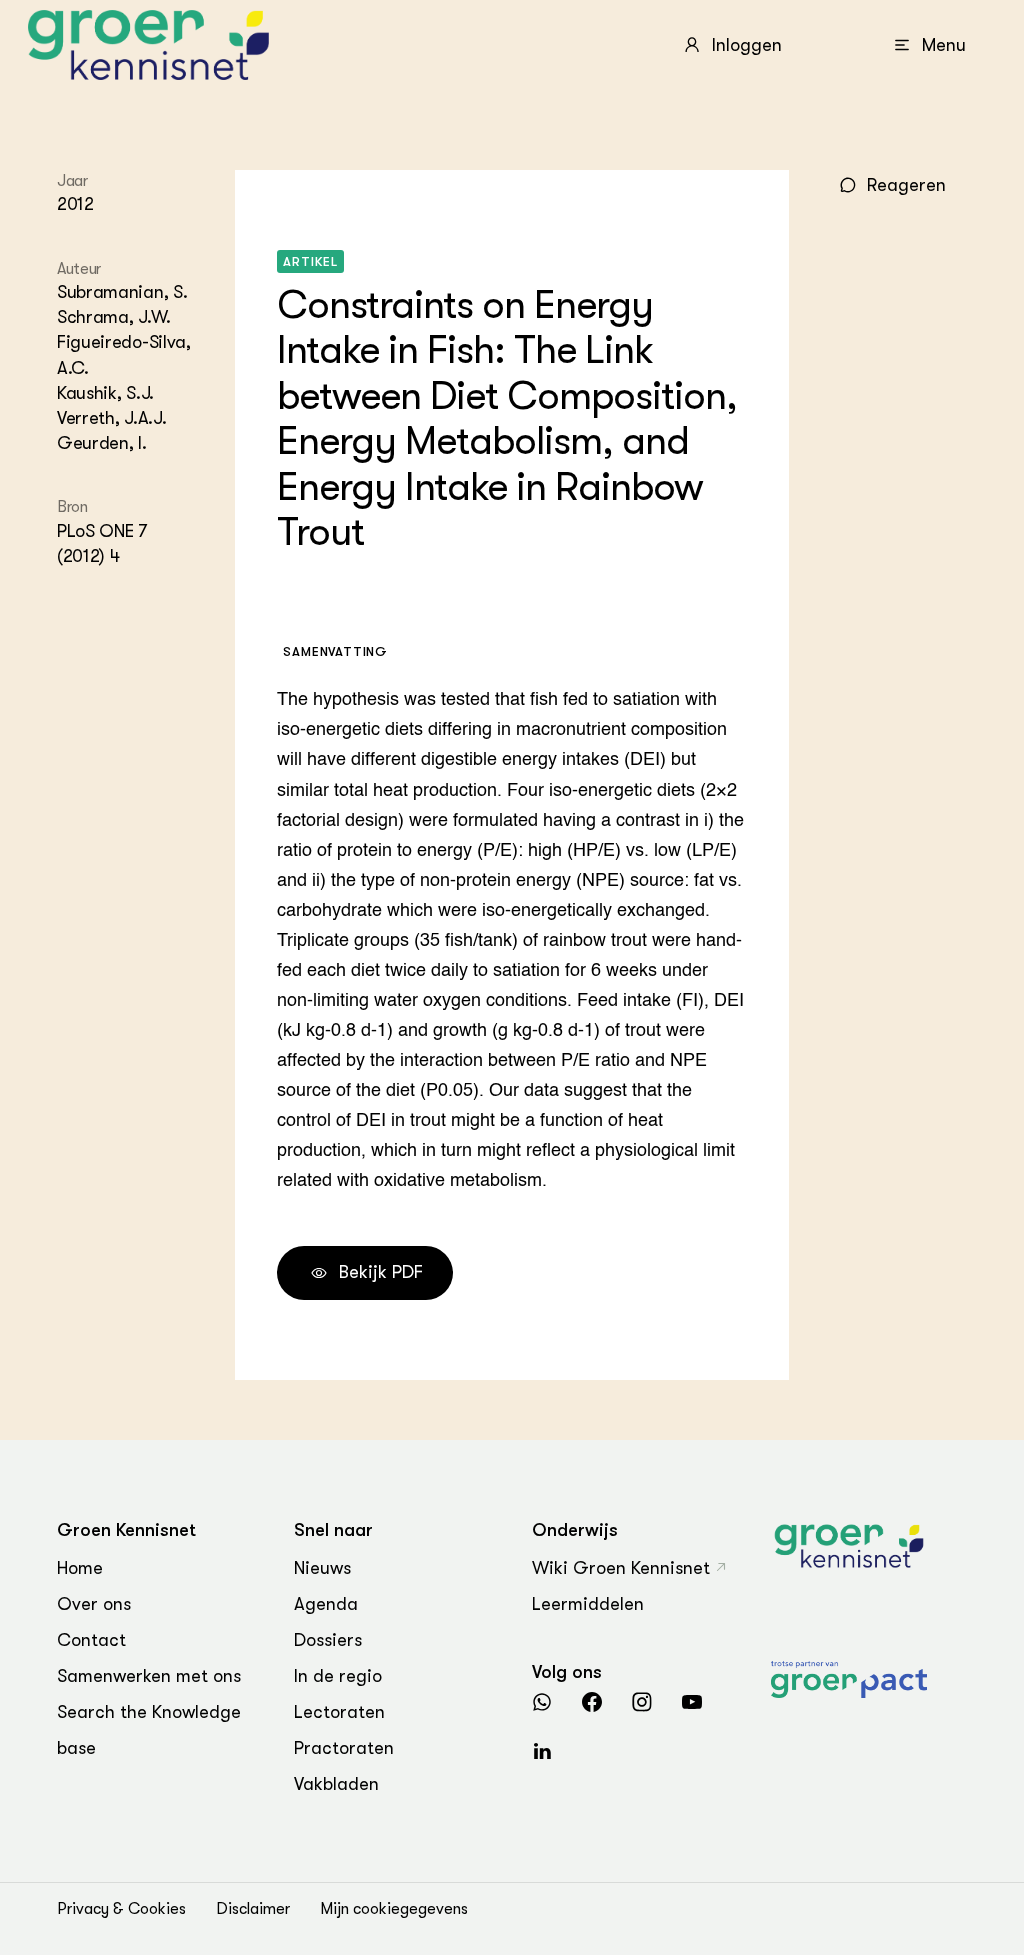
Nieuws (322, 1568)
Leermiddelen (588, 1604)
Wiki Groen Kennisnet (621, 1568)
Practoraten (344, 1748)
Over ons (94, 1604)
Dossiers (328, 1640)
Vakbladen (336, 1784)
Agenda (326, 1604)
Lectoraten (339, 1712)
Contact (91, 1640)
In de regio (338, 1676)
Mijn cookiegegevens (394, 1909)
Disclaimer (253, 1909)
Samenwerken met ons (149, 1676)
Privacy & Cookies (121, 1909)
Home (80, 1568)
